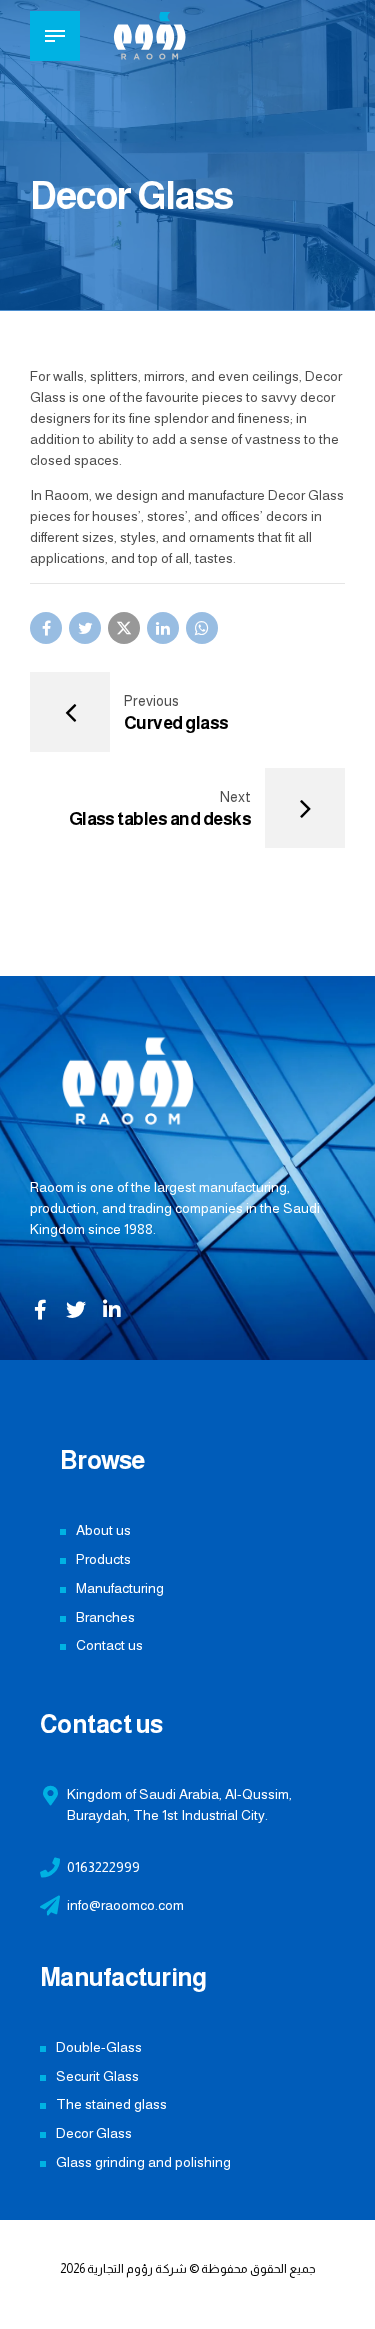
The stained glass (111, 2104)
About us (103, 1530)
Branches (105, 1617)
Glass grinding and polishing (143, 2162)
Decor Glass (94, 2133)
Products (103, 1559)
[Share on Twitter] (85, 628)
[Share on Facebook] (46, 628)
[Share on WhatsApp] (202, 628)
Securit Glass (97, 2076)
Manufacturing (120, 1588)
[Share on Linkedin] (163, 628)
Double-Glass (99, 2047)
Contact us (109, 1645)
